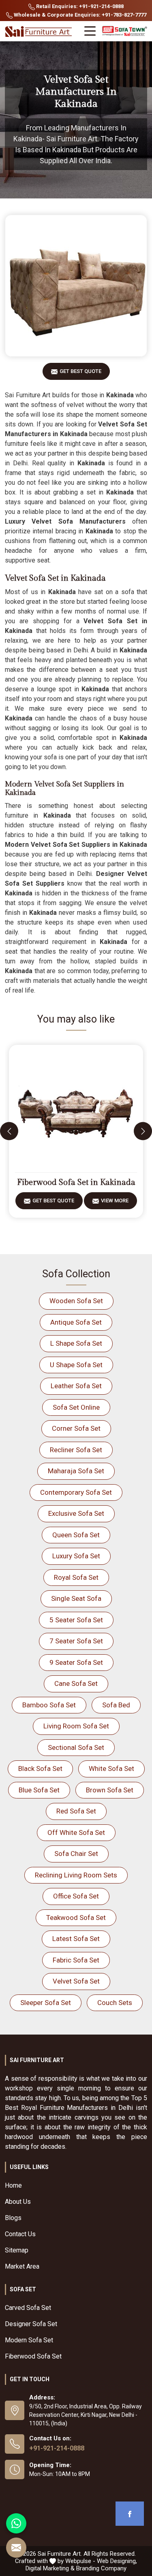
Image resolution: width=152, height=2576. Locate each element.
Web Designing (116, 2561)
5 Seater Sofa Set (76, 1620)
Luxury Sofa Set (76, 1556)
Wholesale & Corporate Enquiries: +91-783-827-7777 (79, 15)
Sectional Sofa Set (76, 1747)
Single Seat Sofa (76, 1598)
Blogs (13, 2218)
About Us (18, 2202)
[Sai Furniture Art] (39, 32)
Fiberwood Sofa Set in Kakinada (76, 1183)
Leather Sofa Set (76, 1386)
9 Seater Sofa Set (76, 1662)
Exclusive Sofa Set (76, 1513)
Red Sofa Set (76, 1811)
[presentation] (9, 1131)
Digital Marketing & (50, 2568)
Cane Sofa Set (76, 1683)
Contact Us (20, 2234)
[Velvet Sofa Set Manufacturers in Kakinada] (76, 286)
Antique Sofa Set (76, 1322)
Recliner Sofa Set (76, 1450)
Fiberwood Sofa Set (33, 2356)
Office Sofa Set (76, 1896)
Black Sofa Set (40, 1768)
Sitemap (17, 2250)
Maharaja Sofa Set (76, 1471)
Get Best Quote (80, 371)
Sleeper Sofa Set (46, 2003)
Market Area (22, 2266)
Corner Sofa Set (76, 1428)
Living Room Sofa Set (76, 1726)
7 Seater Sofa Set (76, 1641)
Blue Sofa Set (39, 1790)
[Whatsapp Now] (16, 2523)
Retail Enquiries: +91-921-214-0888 (79, 6)
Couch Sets (115, 2003)
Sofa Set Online (76, 1407)
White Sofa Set (111, 1768)
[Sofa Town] (125, 31)
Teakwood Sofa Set (76, 1918)
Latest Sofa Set (76, 1939)
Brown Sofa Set (110, 1790)
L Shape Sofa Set (76, 1343)
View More (115, 1201)
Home (13, 2185)
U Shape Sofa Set (76, 1365)
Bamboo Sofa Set (49, 1705)
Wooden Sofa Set (76, 1301)
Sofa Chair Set (76, 1854)
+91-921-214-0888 (57, 2448)
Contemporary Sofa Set (76, 1492)
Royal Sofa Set (76, 1577)
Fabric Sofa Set (76, 1960)
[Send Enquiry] (16, 2548)
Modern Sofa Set (29, 2340)
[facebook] (130, 2514)
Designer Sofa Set (31, 2324)
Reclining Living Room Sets (76, 1875)
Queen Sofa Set (76, 1535)
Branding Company (101, 2568)
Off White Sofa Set (76, 1832)
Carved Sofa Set (28, 2308)
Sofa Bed (116, 1705)
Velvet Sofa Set (76, 1981)
